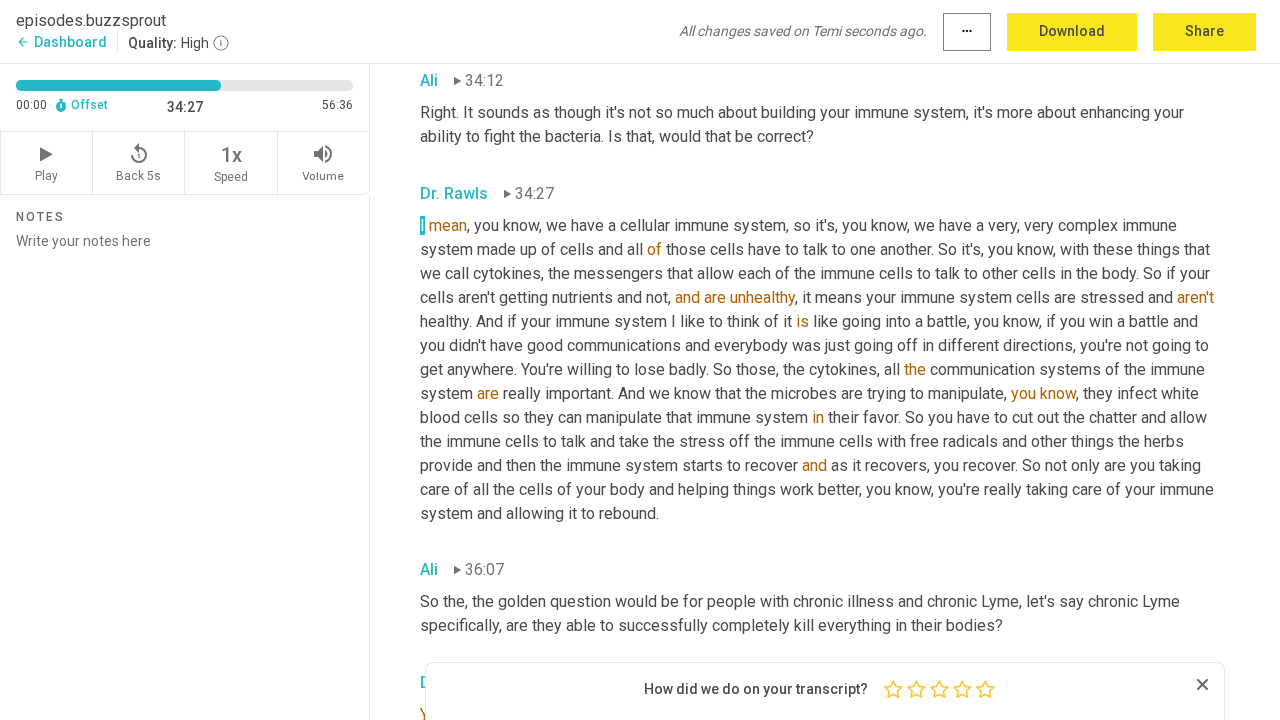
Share (1204, 31)
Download (1072, 31)
